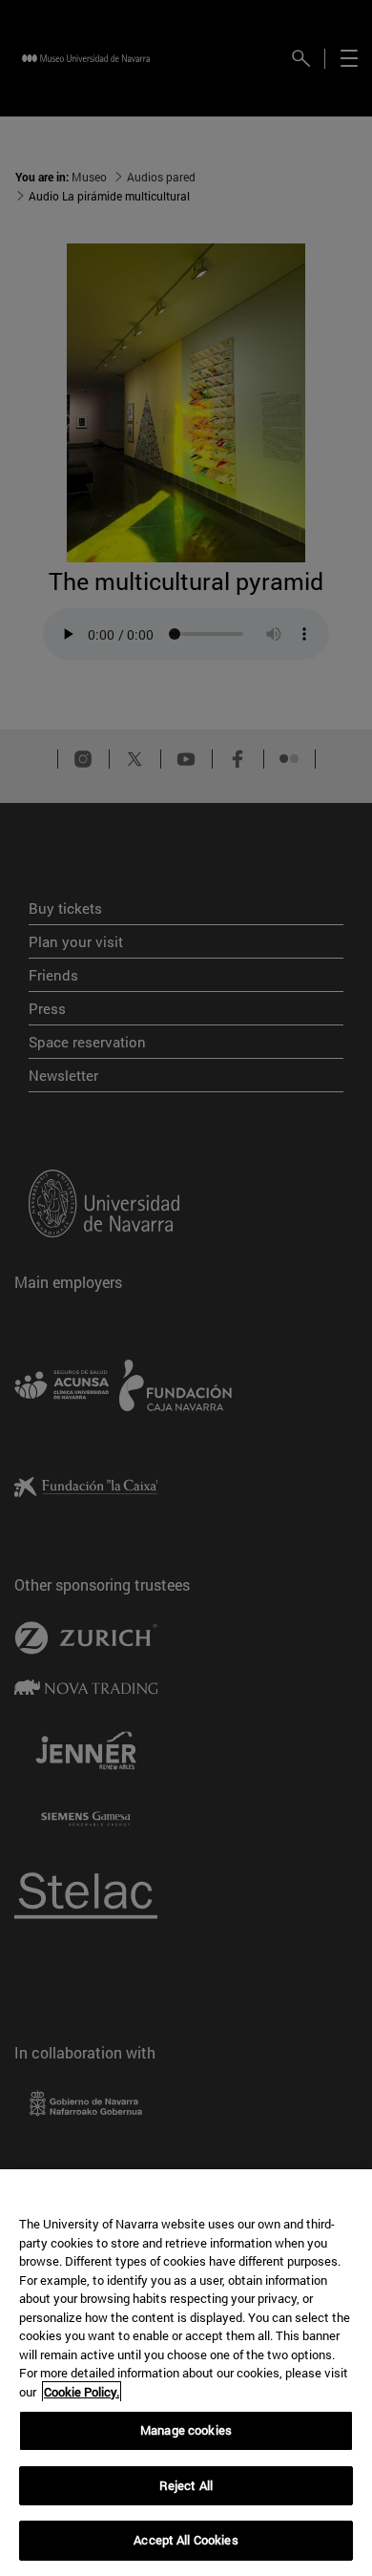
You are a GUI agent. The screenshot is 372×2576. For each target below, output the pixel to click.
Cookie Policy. (82, 2392)
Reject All (186, 2485)
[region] (186, 2373)
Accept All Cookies (186, 2540)
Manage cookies (186, 2430)
